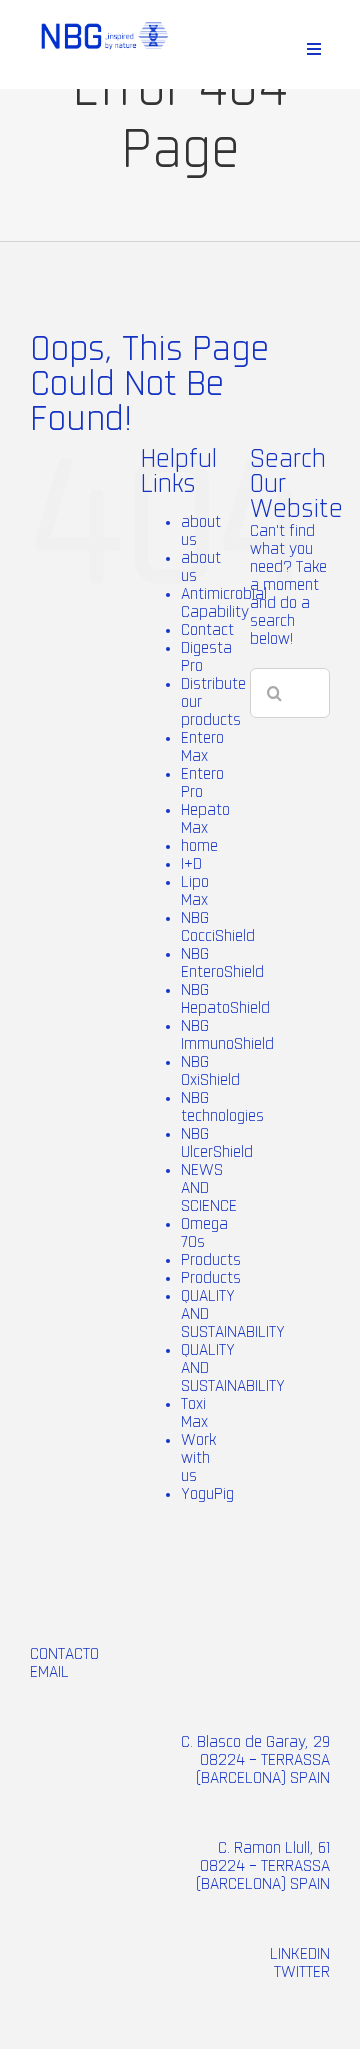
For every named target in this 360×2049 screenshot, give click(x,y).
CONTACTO (64, 1654)
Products (211, 1260)
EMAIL (49, 1672)
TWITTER (302, 1972)
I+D (191, 864)
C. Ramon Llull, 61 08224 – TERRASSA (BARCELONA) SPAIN (263, 1866)
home (199, 846)
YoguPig (207, 1494)
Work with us (198, 1458)
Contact (207, 630)
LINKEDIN (300, 1954)
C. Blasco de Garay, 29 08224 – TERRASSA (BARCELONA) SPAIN (255, 1760)
